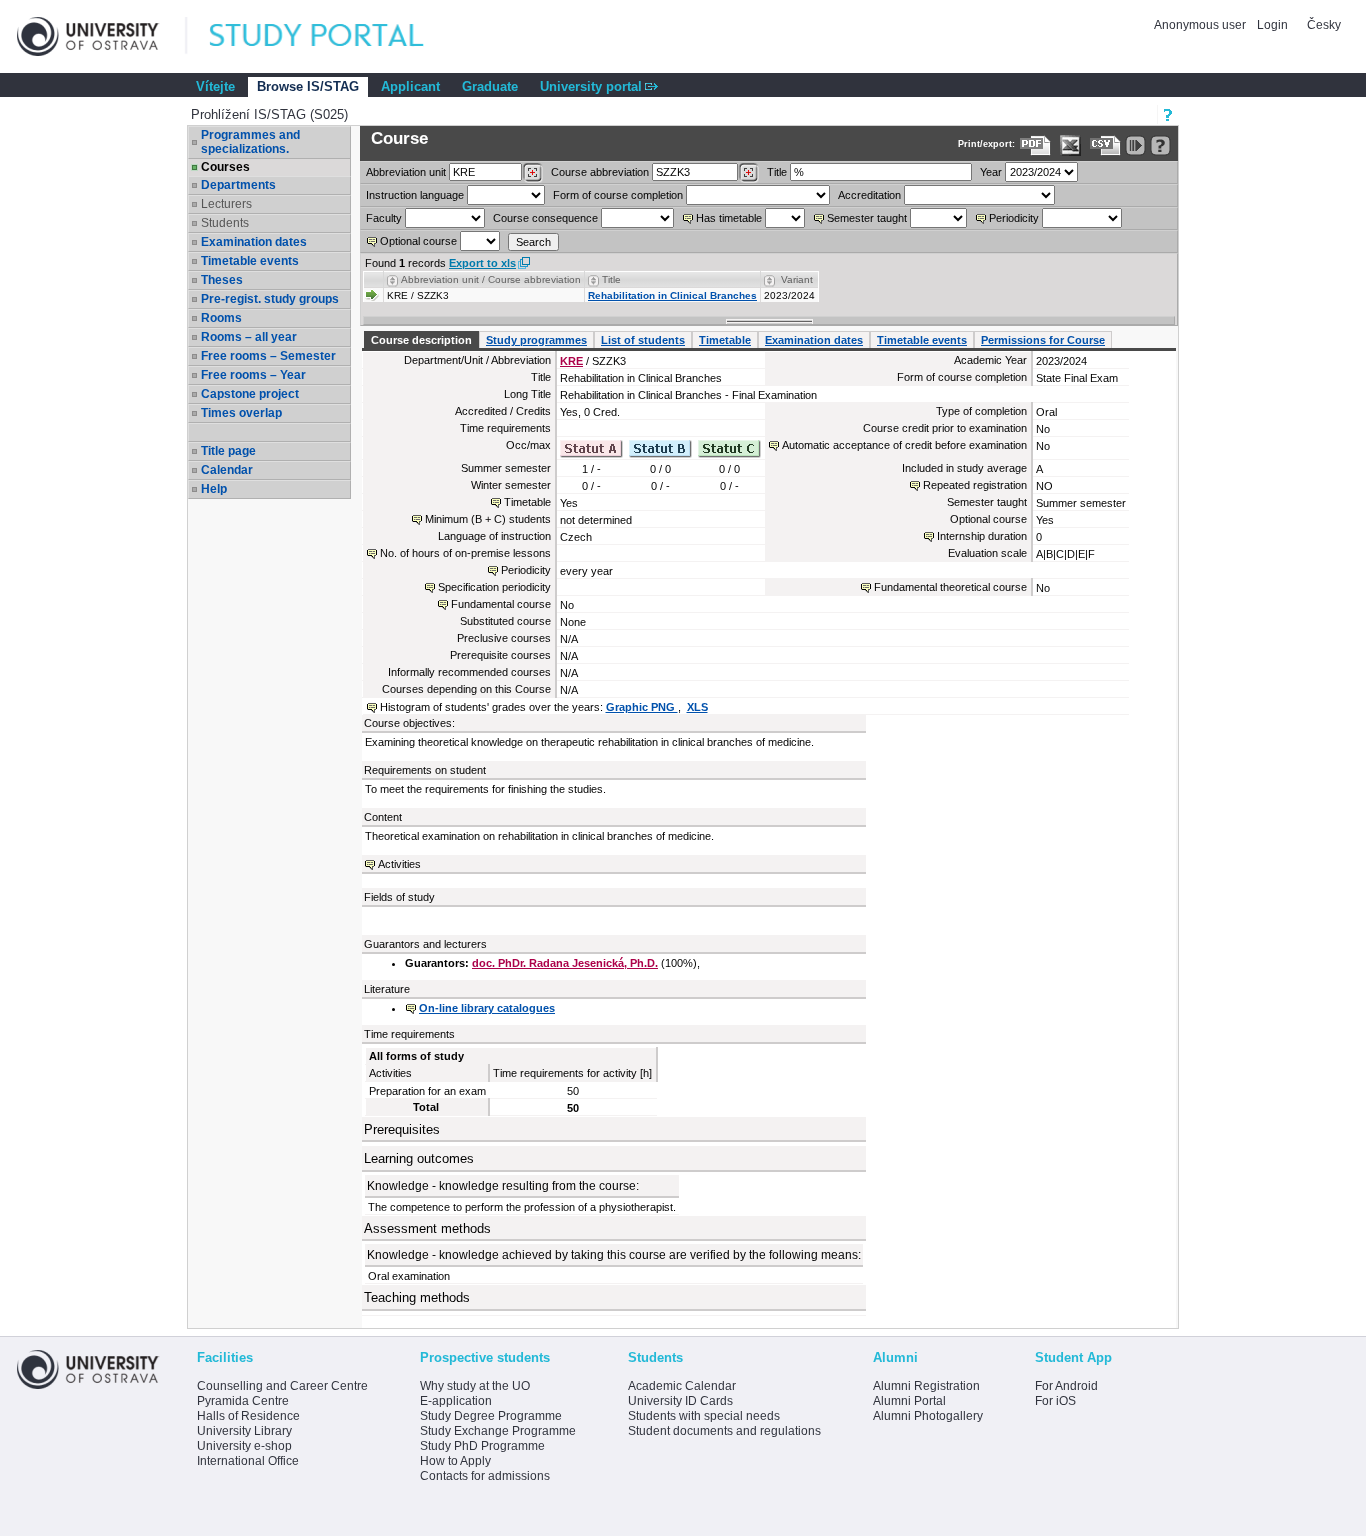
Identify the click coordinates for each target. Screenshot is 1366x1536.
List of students (643, 340)
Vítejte (215, 86)
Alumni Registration (926, 1386)
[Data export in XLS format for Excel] (1070, 145)
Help (214, 489)
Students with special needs (704, 1416)
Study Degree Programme (491, 1416)
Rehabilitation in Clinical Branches (672, 295)
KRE (571, 361)
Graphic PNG (642, 707)
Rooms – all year (249, 337)
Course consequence (545, 218)
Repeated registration (975, 485)
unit (406, 172)
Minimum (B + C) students (488, 519)
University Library (244, 1431)
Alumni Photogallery (928, 1416)
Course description (421, 340)
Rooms (221, 318)
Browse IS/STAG (308, 86)
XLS (697, 707)
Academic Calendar (682, 1386)
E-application (456, 1401)
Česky (1324, 25)
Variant (797, 279)
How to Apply (455, 1461)
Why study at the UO (475, 1386)
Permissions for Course (1043, 340)
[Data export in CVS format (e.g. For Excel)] (1105, 145)
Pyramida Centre (243, 1401)
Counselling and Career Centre (282, 1386)
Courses (225, 167)
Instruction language (415, 195)
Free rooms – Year (253, 375)
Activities (399, 864)
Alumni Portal (909, 1401)
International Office (248, 1461)
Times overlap (241, 413)
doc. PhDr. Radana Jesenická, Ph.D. (565, 963)
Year (991, 172)
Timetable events (250, 261)
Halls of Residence (248, 1416)
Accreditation (869, 195)
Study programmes (536, 340)
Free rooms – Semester (268, 356)
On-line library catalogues (487, 1008)
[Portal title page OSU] (335, 36)
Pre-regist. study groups (270, 299)
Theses (222, 280)
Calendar (227, 470)
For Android (1066, 1386)
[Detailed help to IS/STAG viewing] (1160, 145)
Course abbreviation (600, 172)
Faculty (384, 218)
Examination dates (254, 242)
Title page (228, 451)
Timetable (725, 340)
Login (1272, 25)
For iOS (1055, 1401)
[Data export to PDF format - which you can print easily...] (1035, 145)
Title (777, 172)
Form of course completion (618, 195)
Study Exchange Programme (498, 1431)
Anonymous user (1201, 25)
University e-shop (244, 1446)
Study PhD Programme (482, 1446)
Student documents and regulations (724, 1431)
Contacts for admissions (485, 1476)
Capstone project (250, 394)
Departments (238, 185)
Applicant (410, 86)
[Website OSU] (102, 36)
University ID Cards (680, 1401)
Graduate (490, 86)
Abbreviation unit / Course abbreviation (491, 279)
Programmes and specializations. (250, 142)
